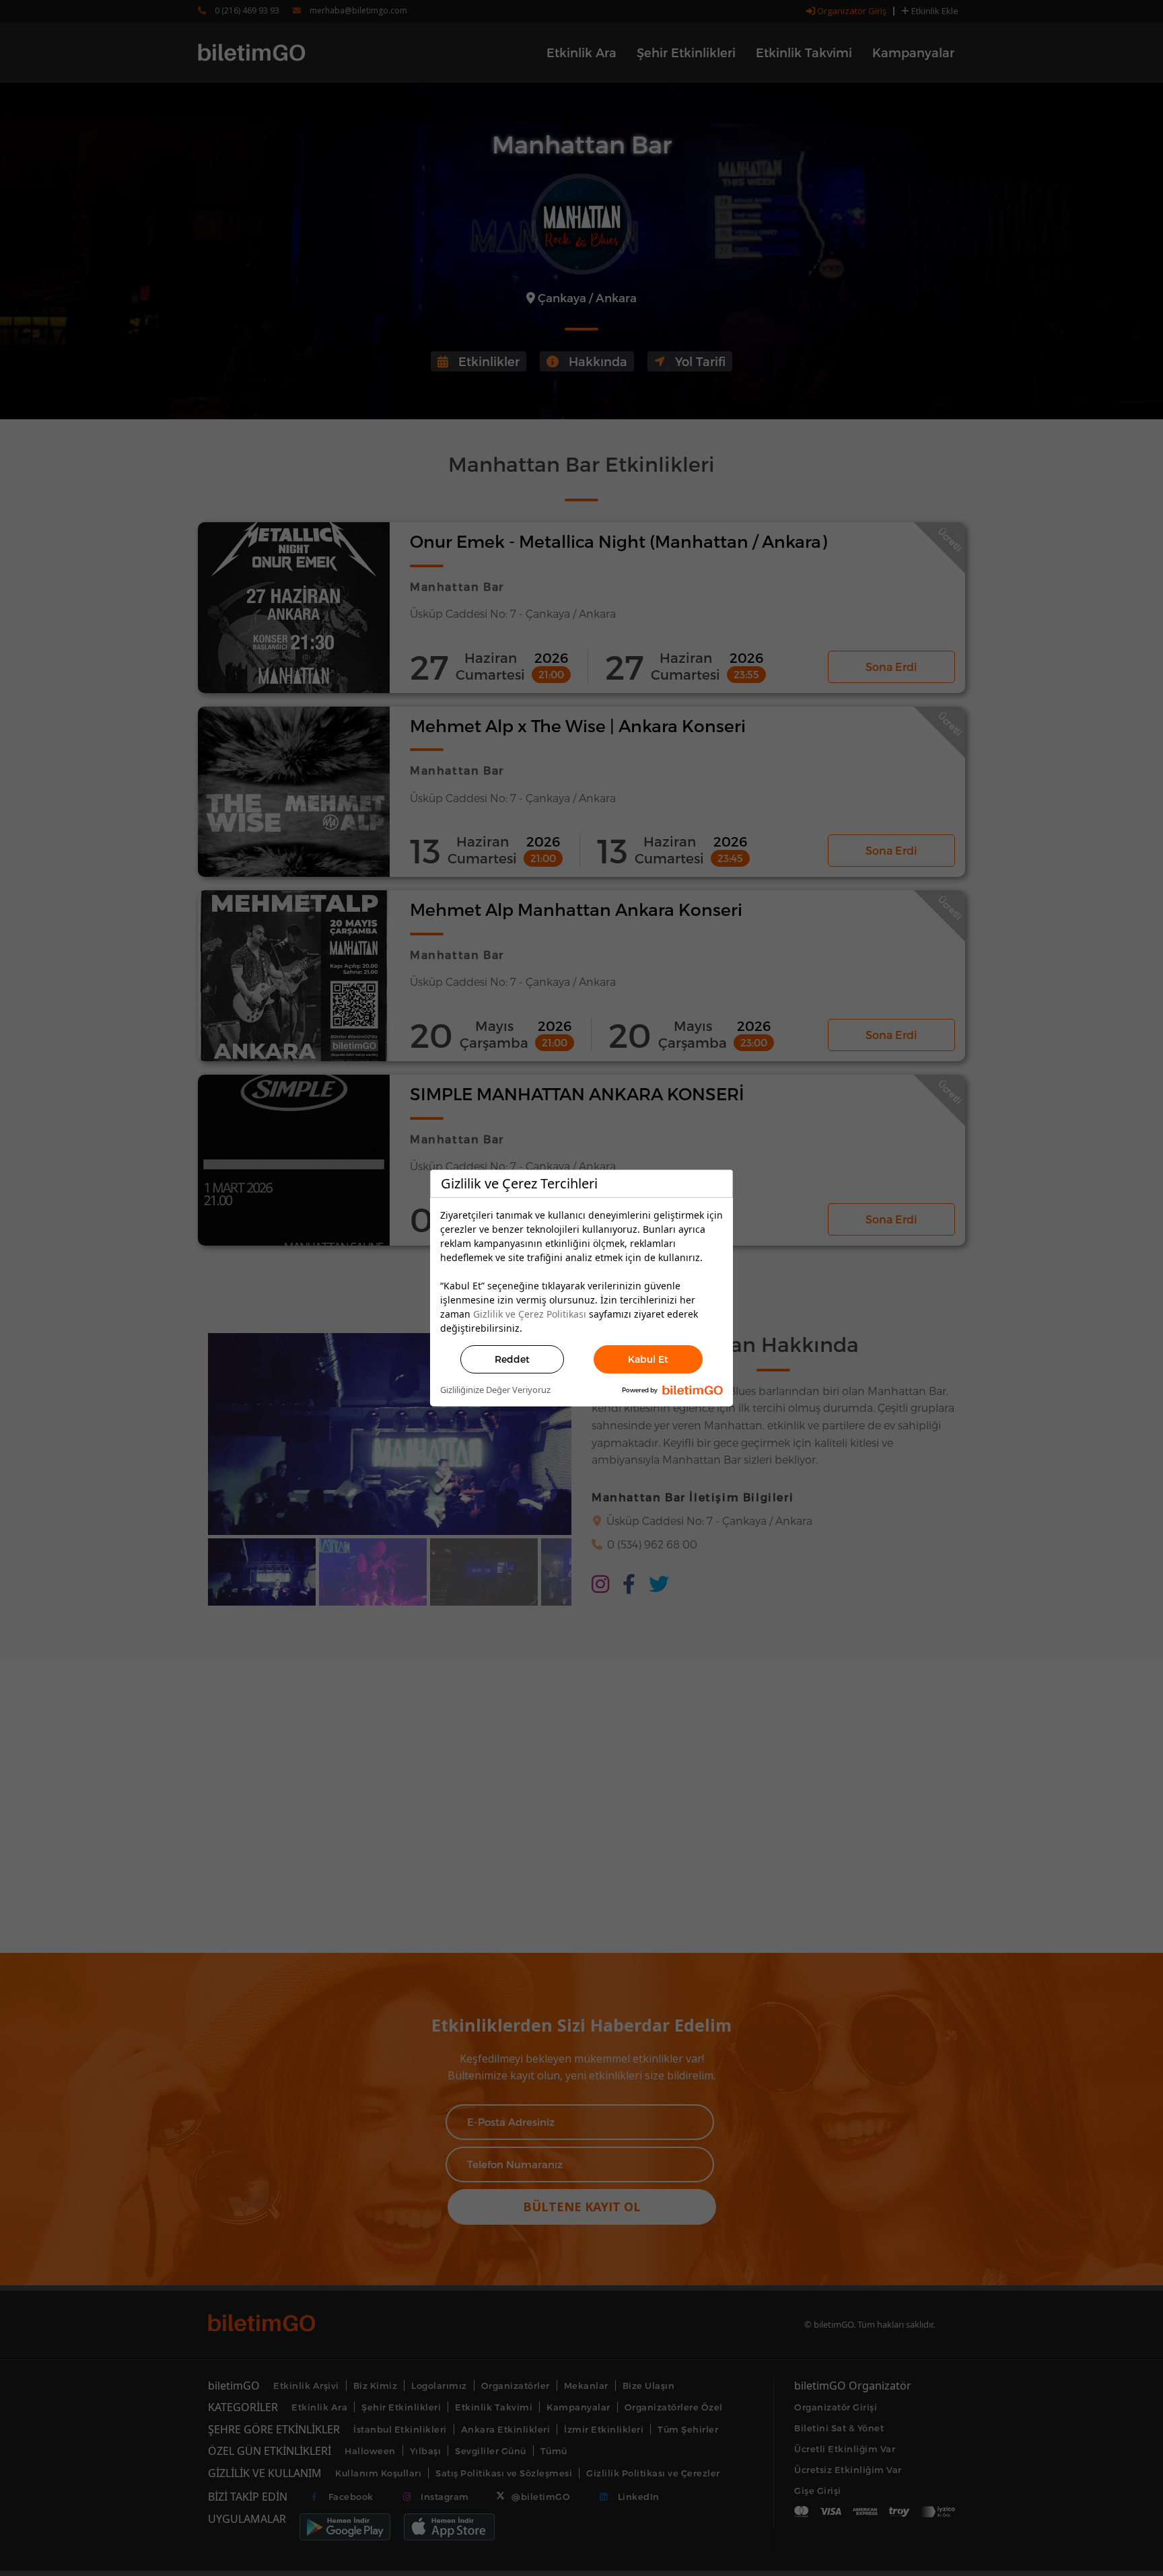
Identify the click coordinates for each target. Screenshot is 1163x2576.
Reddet (512, 1359)
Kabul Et (648, 1359)
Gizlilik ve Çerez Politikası (530, 1314)
